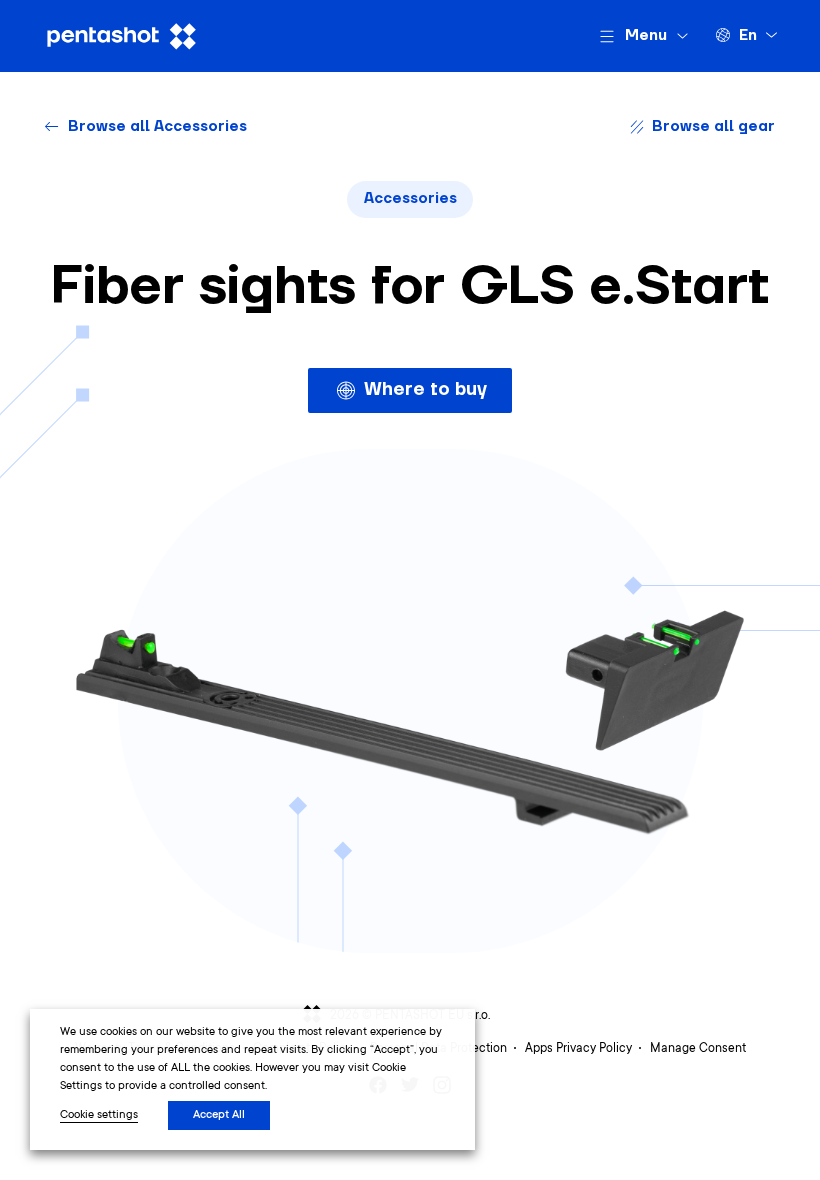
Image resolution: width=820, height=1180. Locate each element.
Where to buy (425, 389)
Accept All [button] (219, 1115)
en (748, 35)
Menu (646, 35)
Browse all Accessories (157, 126)
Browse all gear (713, 126)
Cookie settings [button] (99, 1115)
